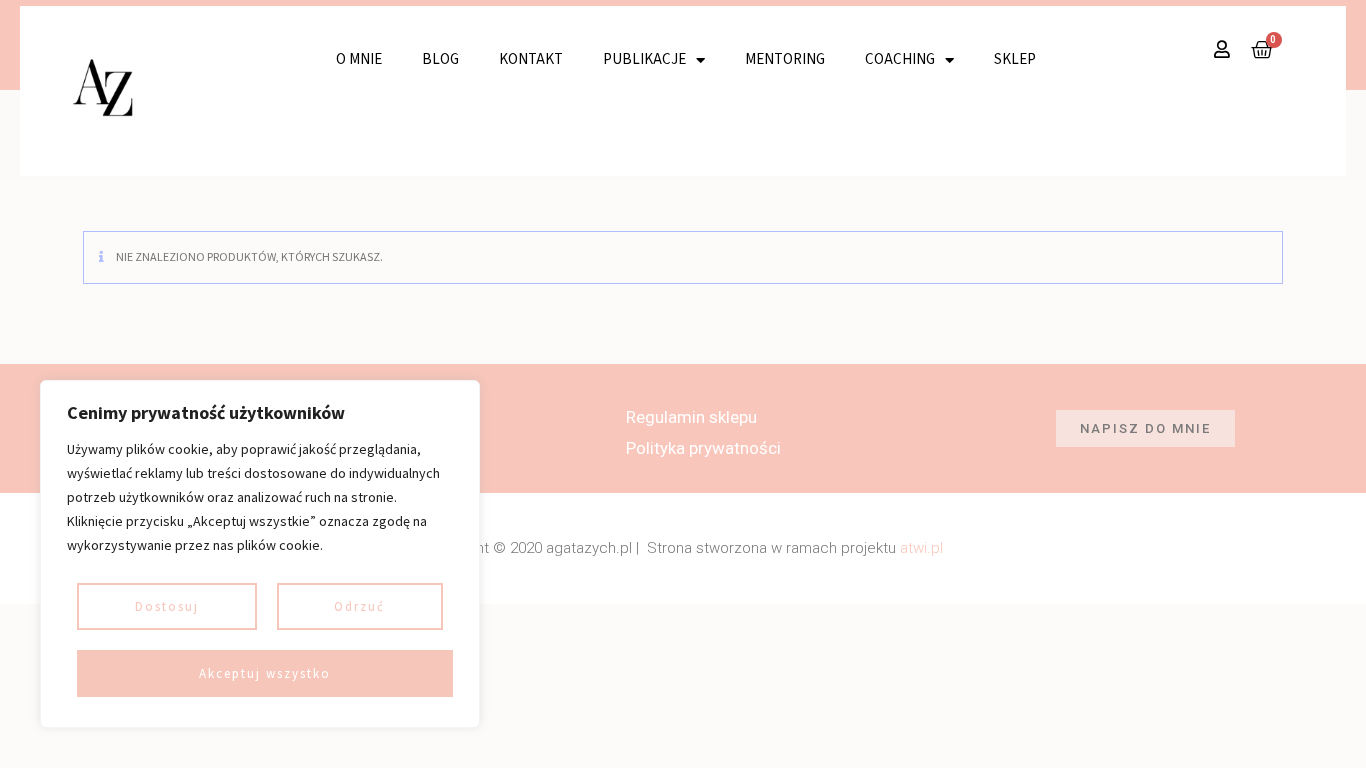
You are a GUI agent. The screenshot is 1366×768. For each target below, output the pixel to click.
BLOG (440, 59)
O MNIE (359, 59)
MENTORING (785, 59)
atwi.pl (921, 548)
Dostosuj (167, 606)
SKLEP (1015, 59)
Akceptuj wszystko (265, 673)
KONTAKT (531, 59)
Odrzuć (359, 606)
